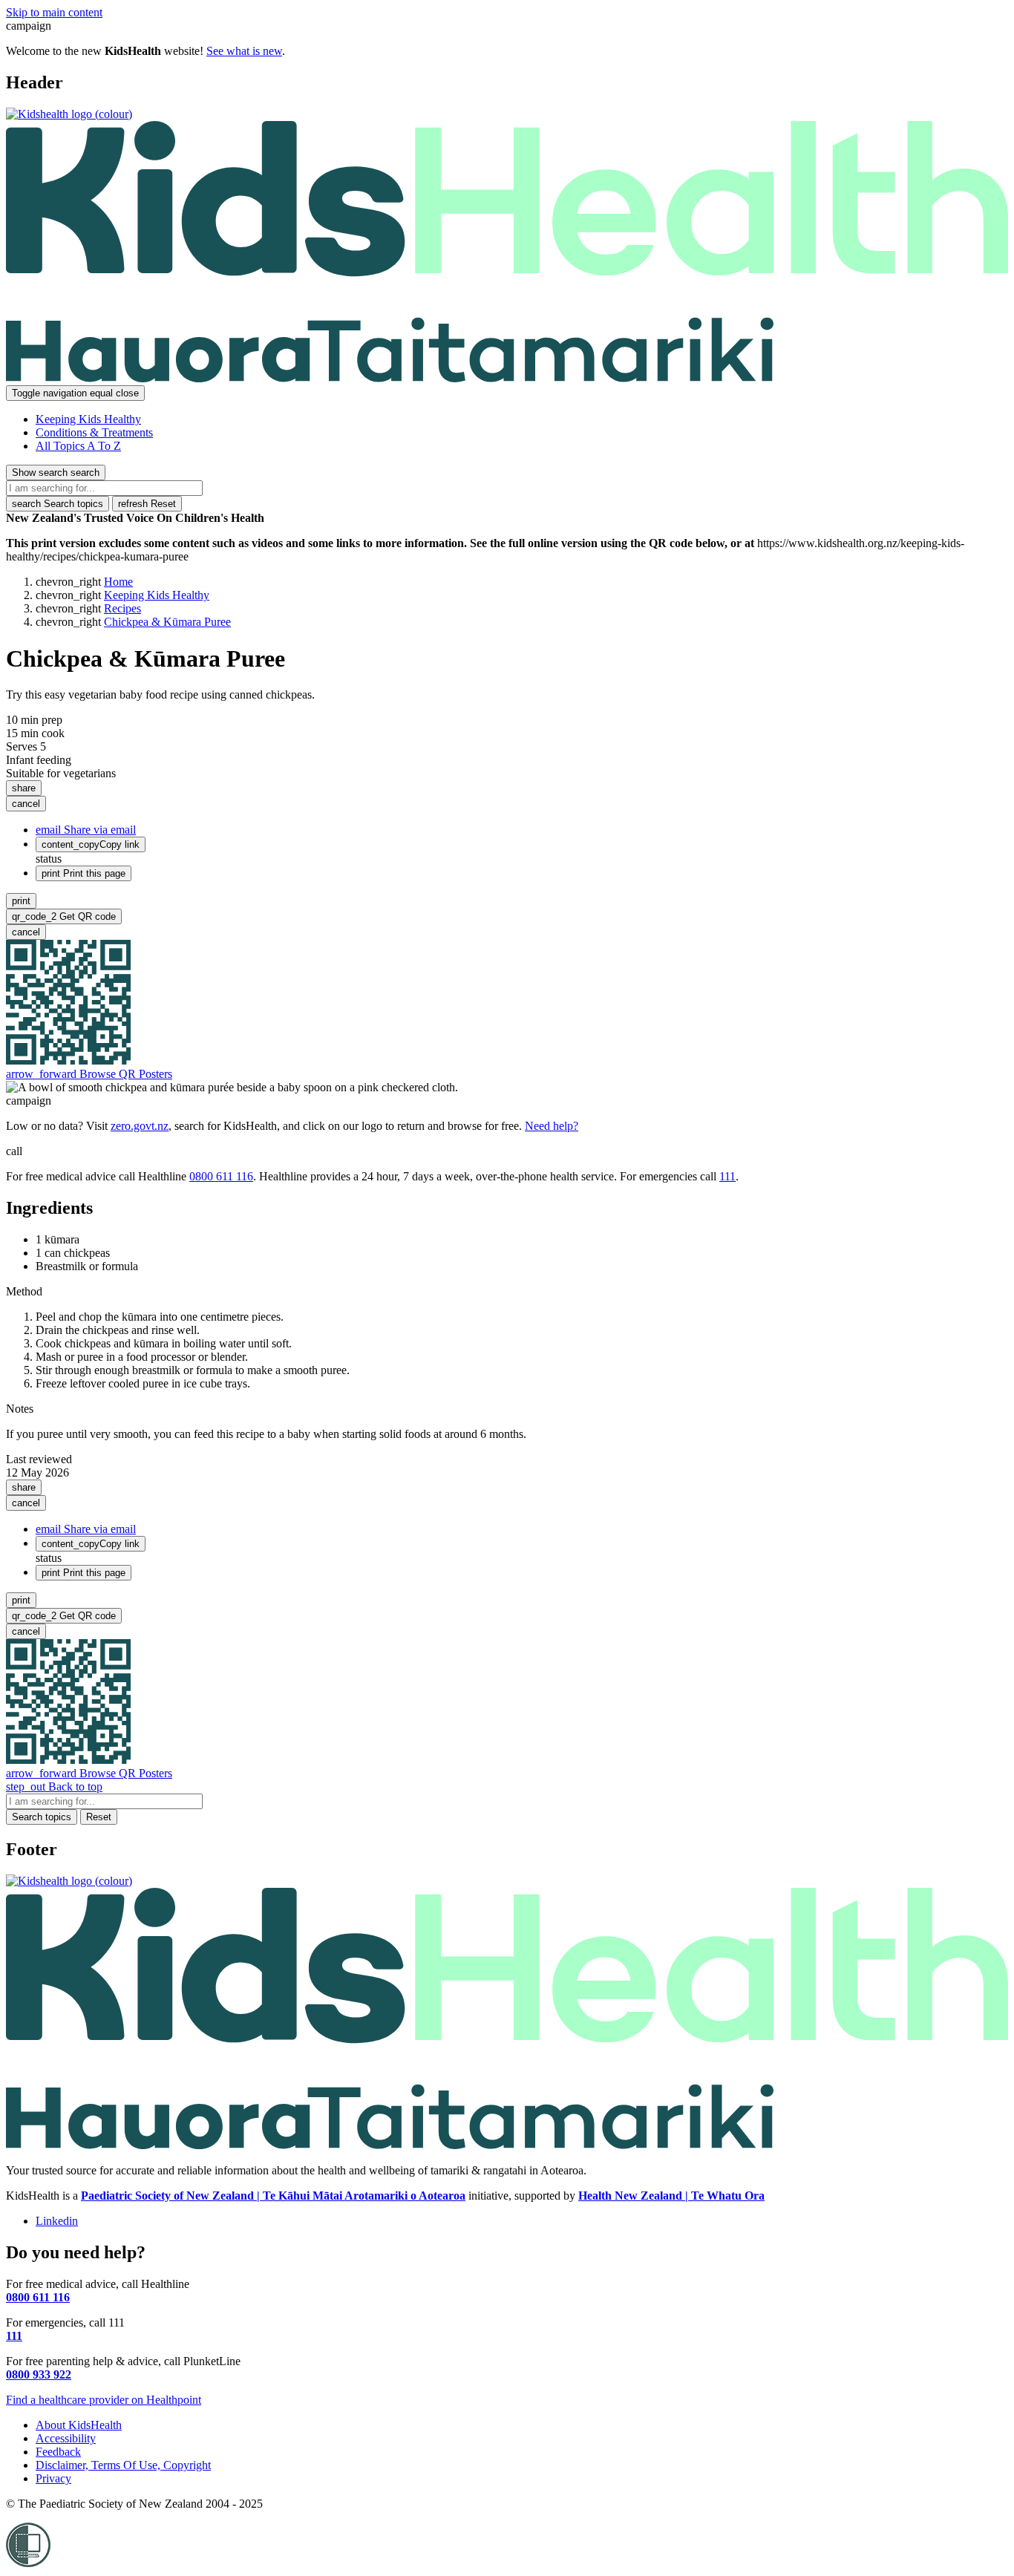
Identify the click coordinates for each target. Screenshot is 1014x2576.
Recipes (122, 608)
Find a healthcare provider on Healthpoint (104, 2400)
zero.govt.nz (140, 1126)
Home (118, 582)
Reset (147, 504)
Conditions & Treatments (94, 432)
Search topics (58, 504)
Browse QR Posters (89, 1074)
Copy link (91, 844)
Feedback (58, 2452)
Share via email (86, 830)
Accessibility (66, 2438)
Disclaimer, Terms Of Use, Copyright (123, 2465)
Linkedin (57, 2221)
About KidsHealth (79, 2425)
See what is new (244, 51)
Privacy (53, 2478)
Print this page (84, 873)
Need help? (552, 1126)
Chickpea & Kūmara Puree (167, 622)
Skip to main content (54, 12)
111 (727, 1176)
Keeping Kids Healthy (88, 419)
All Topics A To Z (78, 446)
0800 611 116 (221, 1176)
